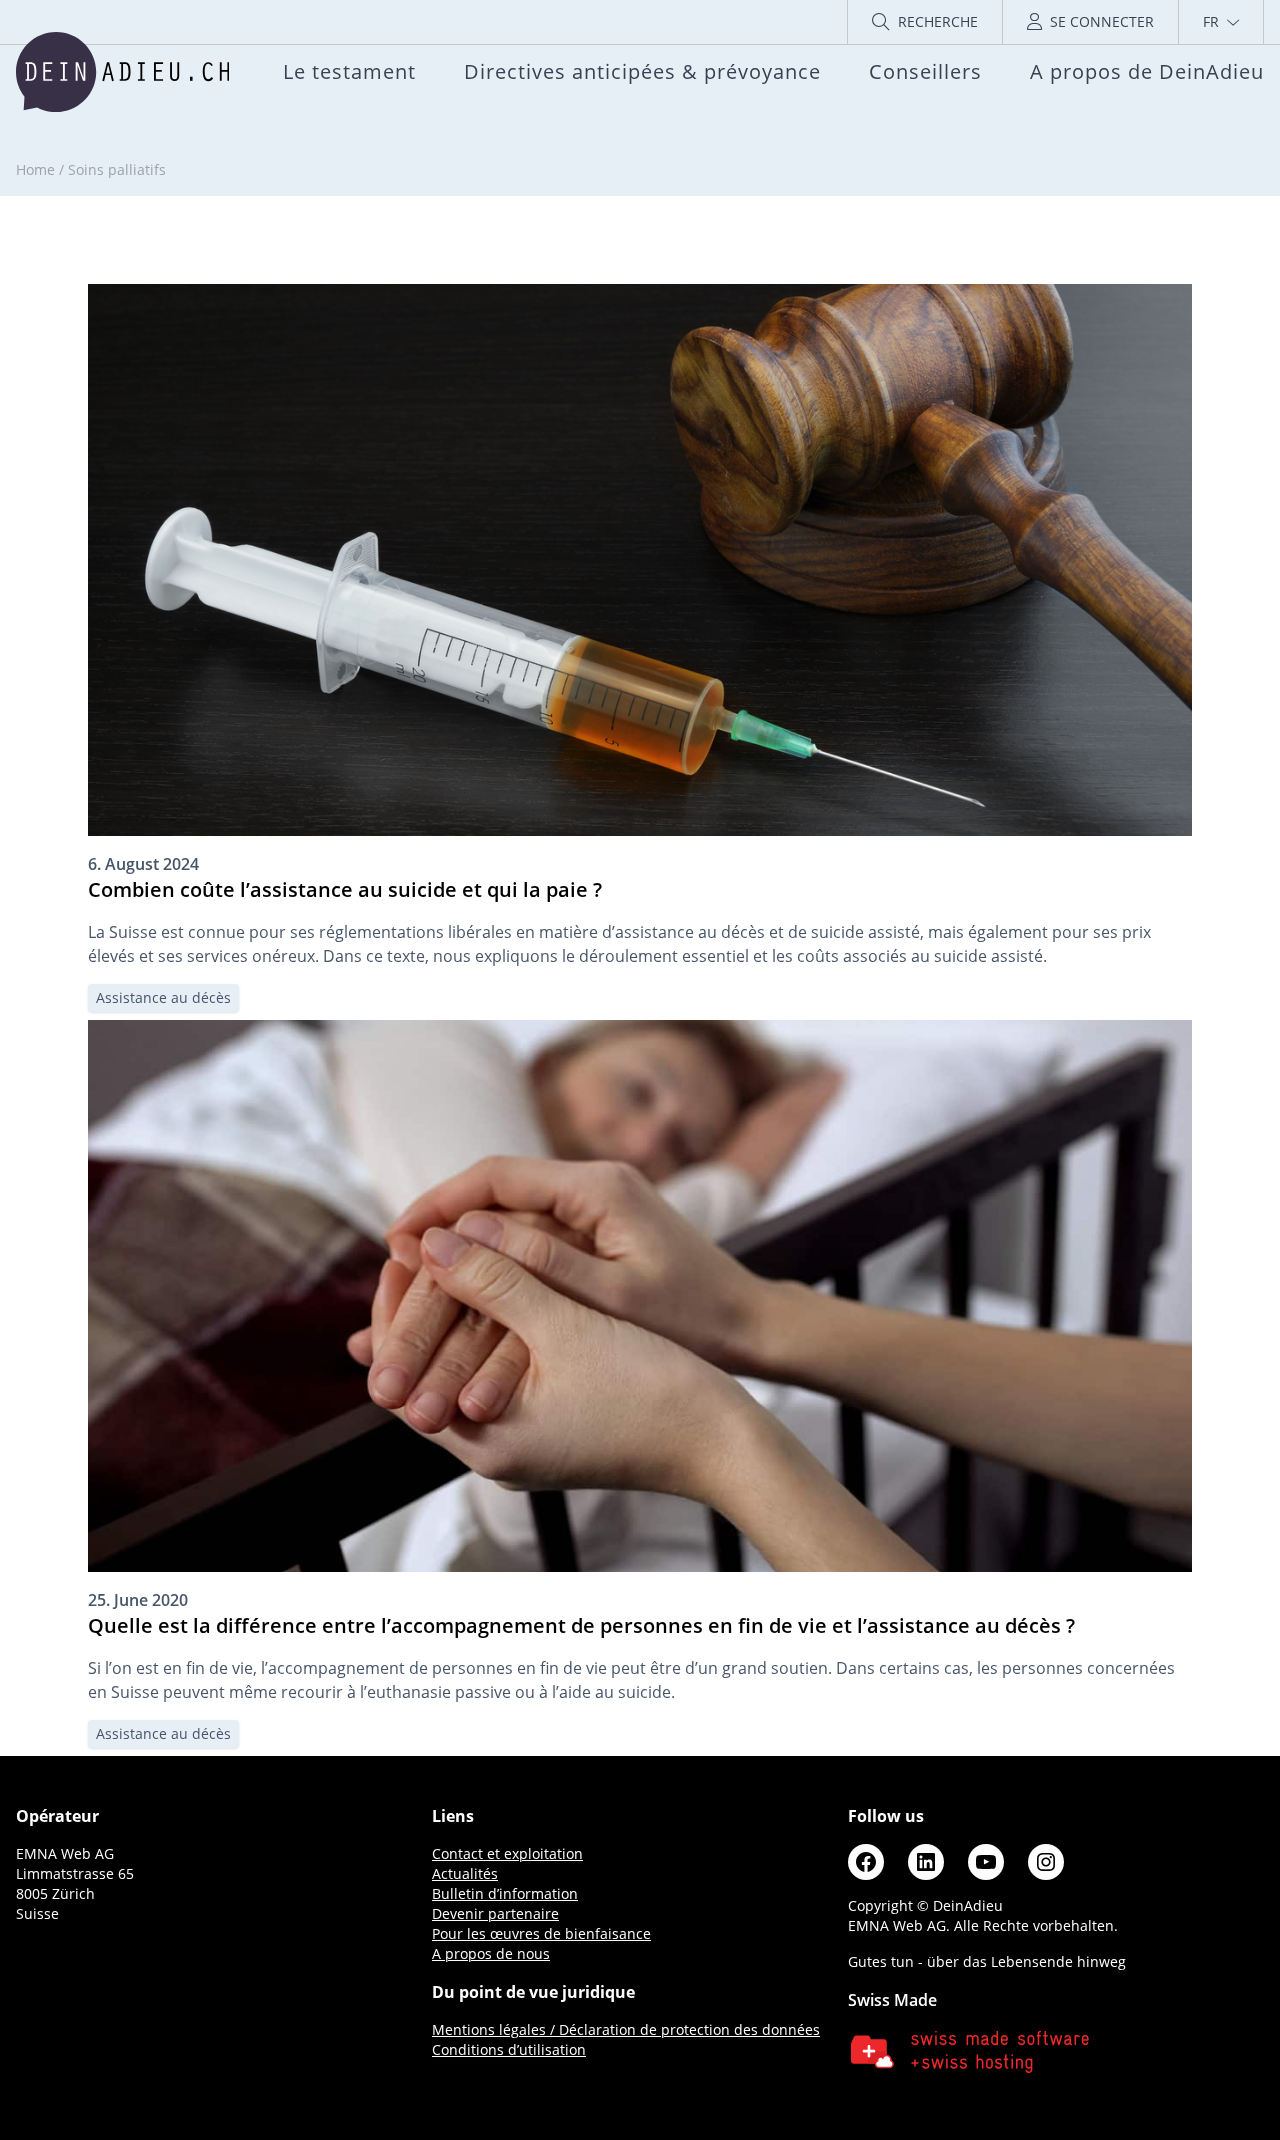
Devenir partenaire (495, 1913)
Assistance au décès (163, 997)
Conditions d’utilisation (509, 2049)
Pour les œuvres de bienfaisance (541, 1933)
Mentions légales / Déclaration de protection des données (626, 2029)
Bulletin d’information (505, 1893)
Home (35, 169)
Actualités (465, 1873)
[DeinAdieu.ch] (122, 72)
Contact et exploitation (507, 1853)
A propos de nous (491, 1953)
